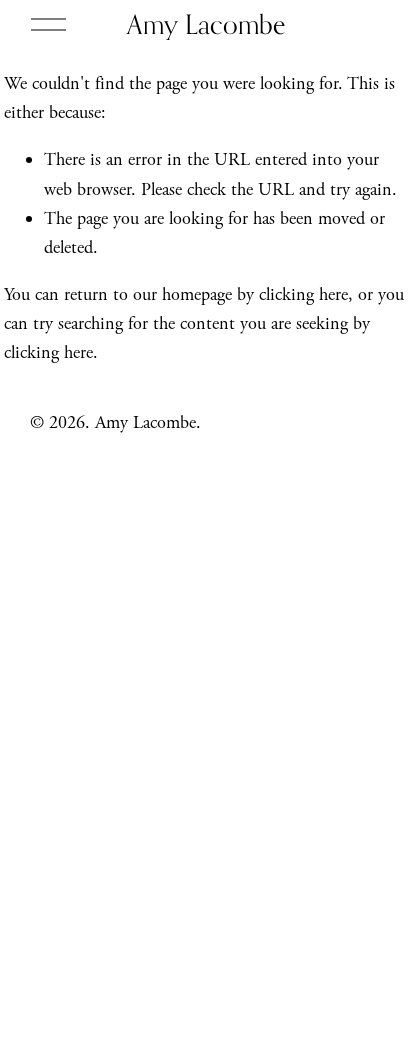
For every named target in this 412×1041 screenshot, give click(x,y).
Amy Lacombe (206, 24)
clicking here (303, 294)
